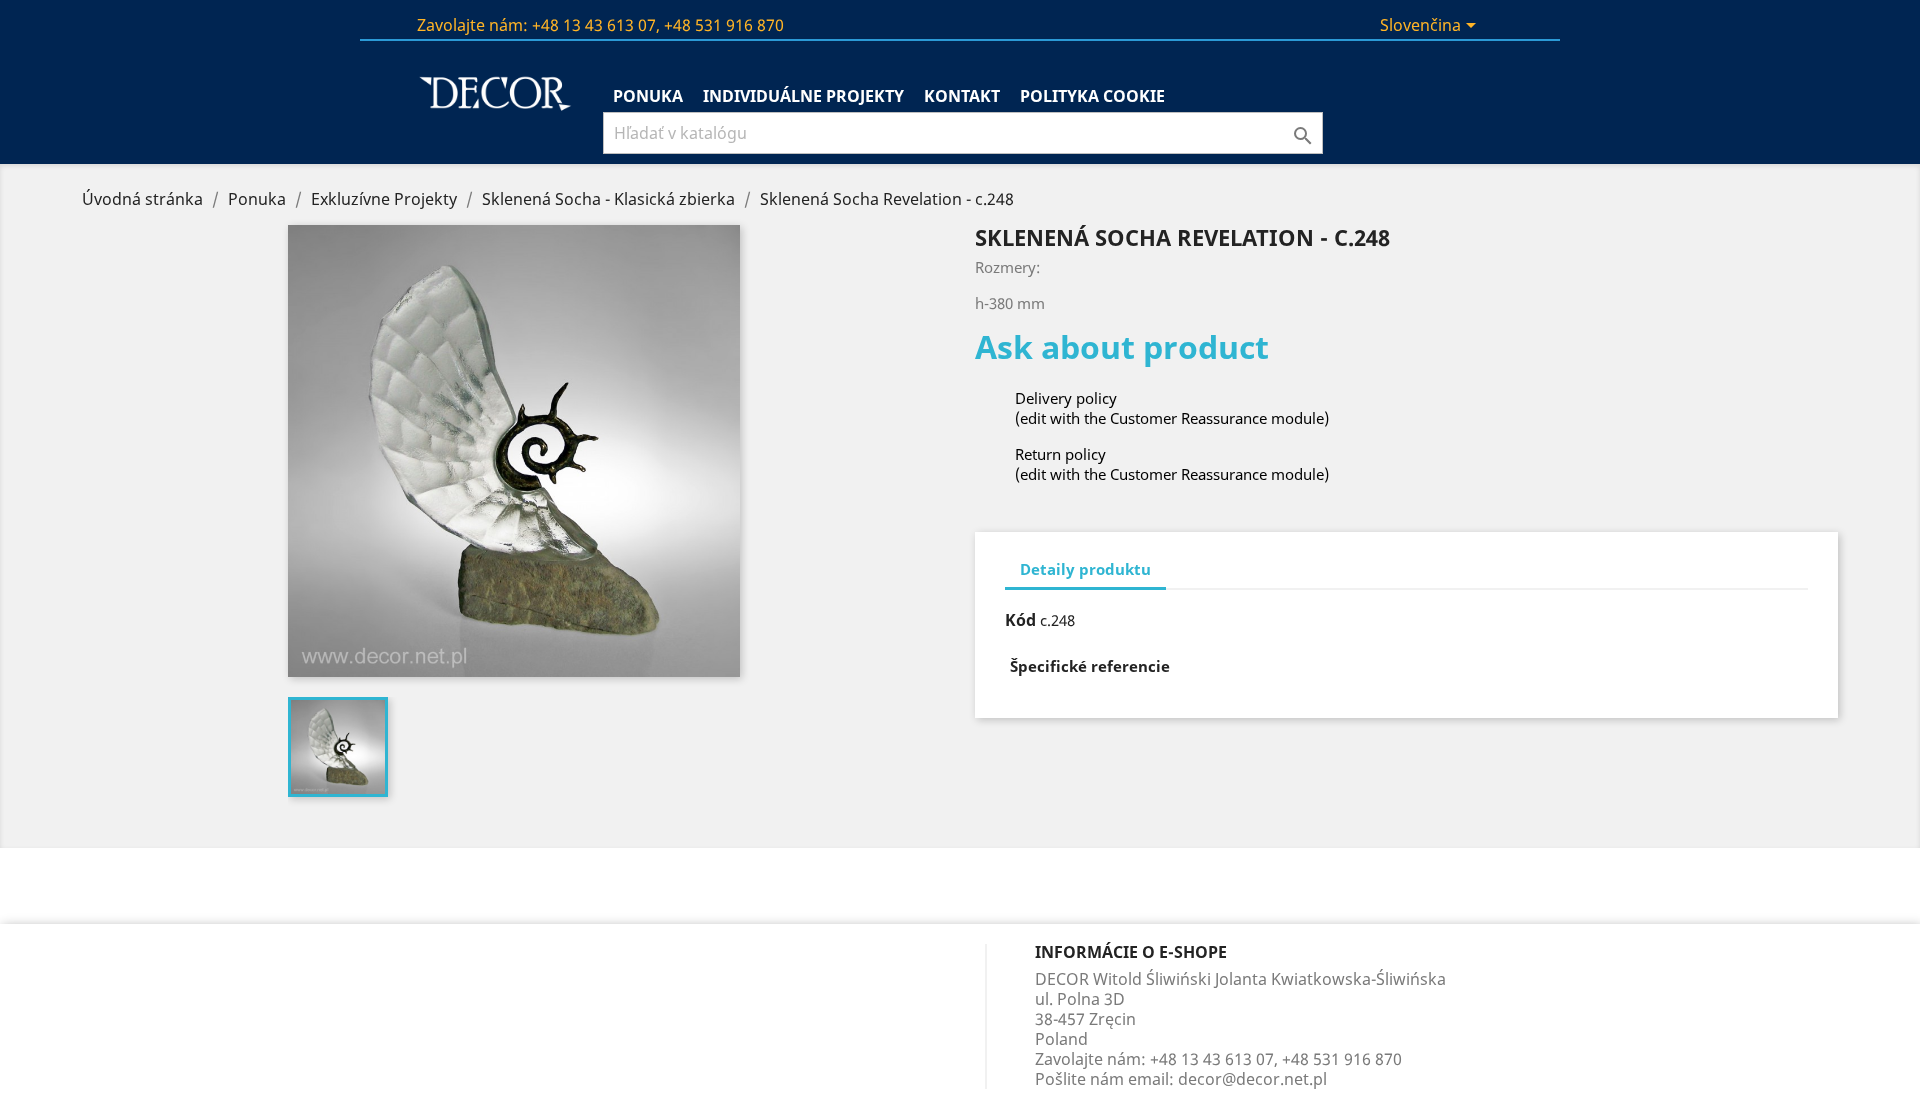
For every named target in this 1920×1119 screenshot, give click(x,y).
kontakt (962, 96)
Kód (1020, 620)
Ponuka (648, 96)
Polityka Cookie (1092, 96)
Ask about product (1122, 346)
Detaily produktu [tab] (1085, 569)
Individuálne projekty (803, 96)
